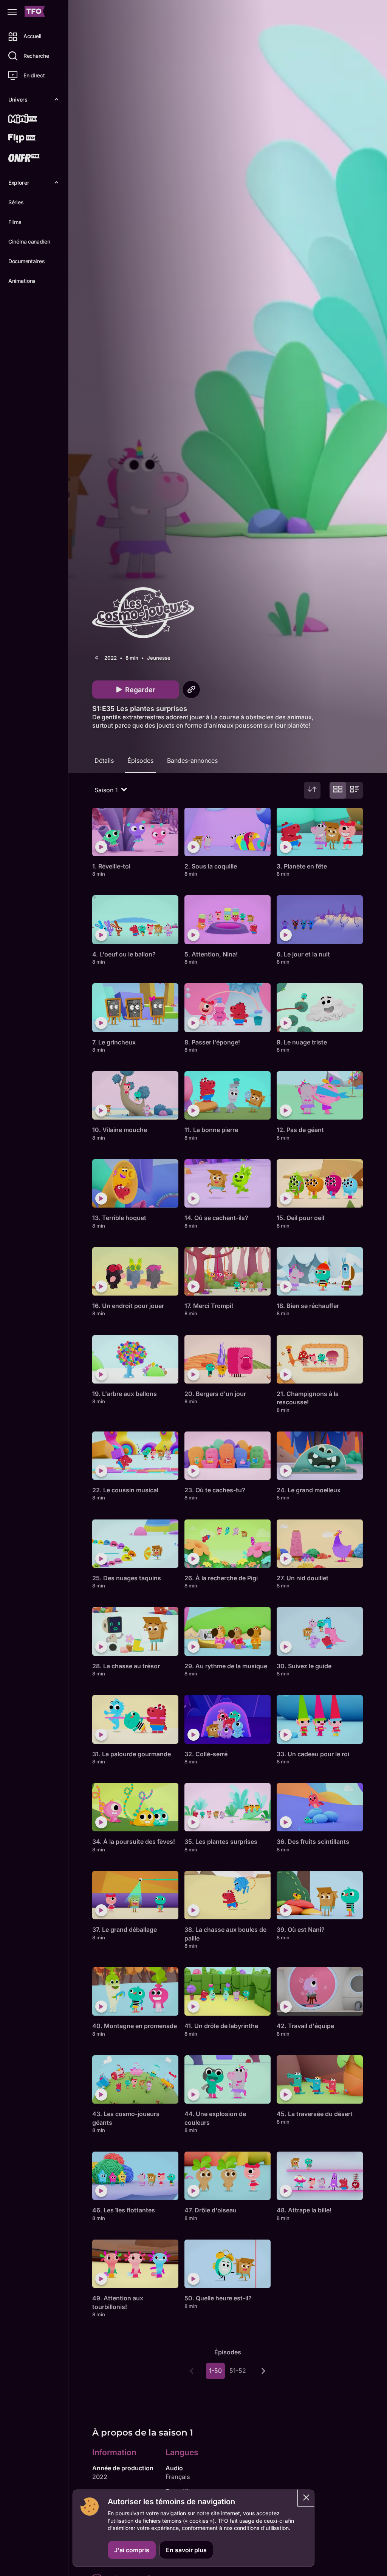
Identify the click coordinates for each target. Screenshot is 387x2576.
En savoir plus (186, 2550)
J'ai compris (132, 2550)
